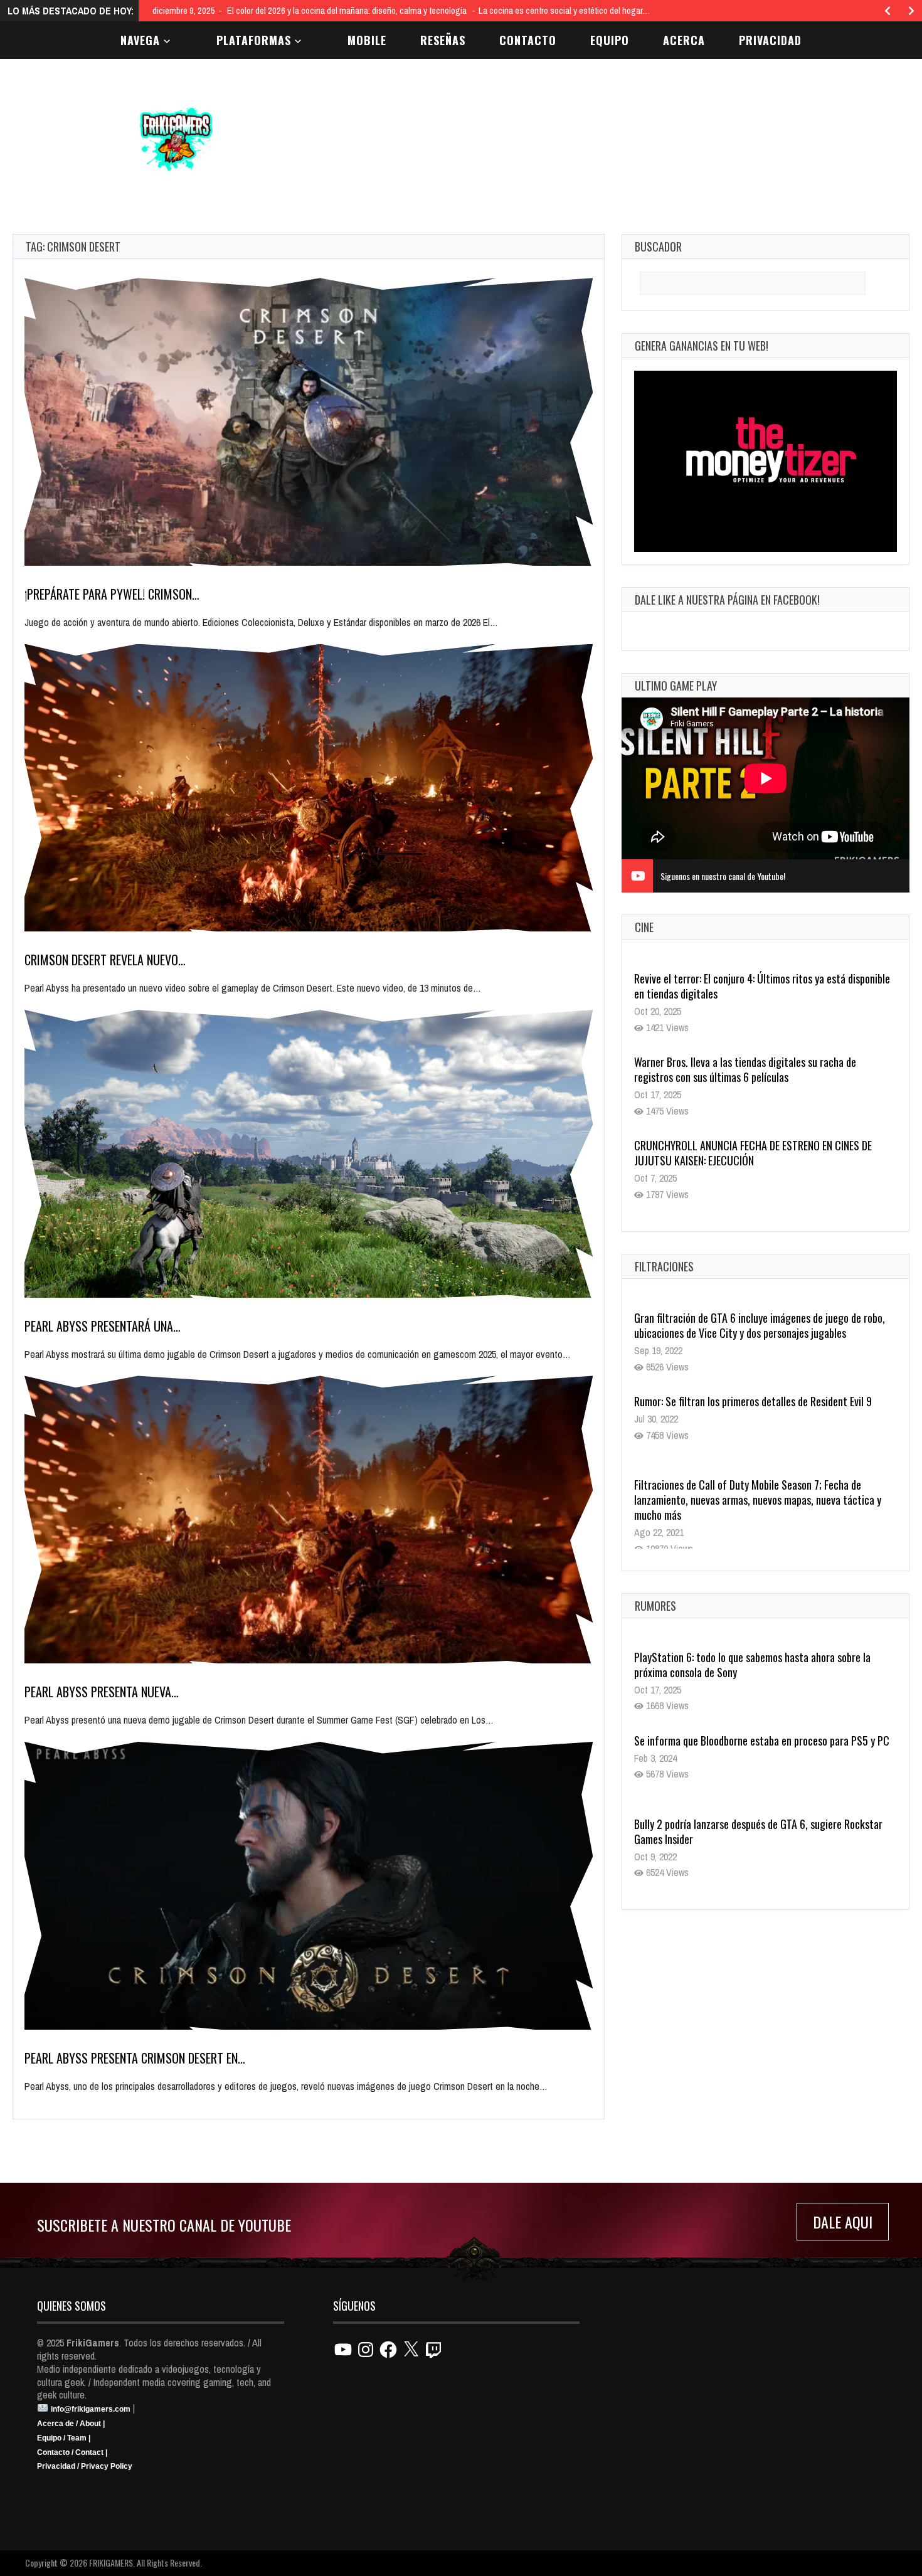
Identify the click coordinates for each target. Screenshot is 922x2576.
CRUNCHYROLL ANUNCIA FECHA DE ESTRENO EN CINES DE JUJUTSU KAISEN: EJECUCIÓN (753, 1069)
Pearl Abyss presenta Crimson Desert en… (135, 2058)
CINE (644, 927)
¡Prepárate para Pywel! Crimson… (112, 594)
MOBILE (367, 40)
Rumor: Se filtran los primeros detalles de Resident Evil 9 (753, 1401)
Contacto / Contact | (72, 2452)
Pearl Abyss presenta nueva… (102, 1692)
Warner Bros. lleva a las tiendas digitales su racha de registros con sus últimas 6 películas (745, 986)
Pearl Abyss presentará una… (103, 1326)
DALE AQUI (843, 2222)
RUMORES (655, 1606)
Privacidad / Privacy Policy (85, 2466)
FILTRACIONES (664, 1266)
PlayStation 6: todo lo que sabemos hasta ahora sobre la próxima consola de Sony (752, 1665)
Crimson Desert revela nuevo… (105, 960)
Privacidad (770, 40)
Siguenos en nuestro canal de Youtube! (723, 876)
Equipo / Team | (64, 2438)
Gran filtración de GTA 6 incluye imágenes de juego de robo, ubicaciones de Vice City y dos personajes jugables (760, 1325)
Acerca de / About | (71, 2424)
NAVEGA (140, 40)
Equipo (610, 40)
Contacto (528, 40)
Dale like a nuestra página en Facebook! (727, 600)
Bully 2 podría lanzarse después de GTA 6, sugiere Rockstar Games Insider (758, 1831)
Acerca (684, 40)
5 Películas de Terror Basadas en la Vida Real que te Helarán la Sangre (760, 1153)
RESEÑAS (443, 40)
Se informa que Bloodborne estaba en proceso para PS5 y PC (762, 1741)
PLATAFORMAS (254, 40)
